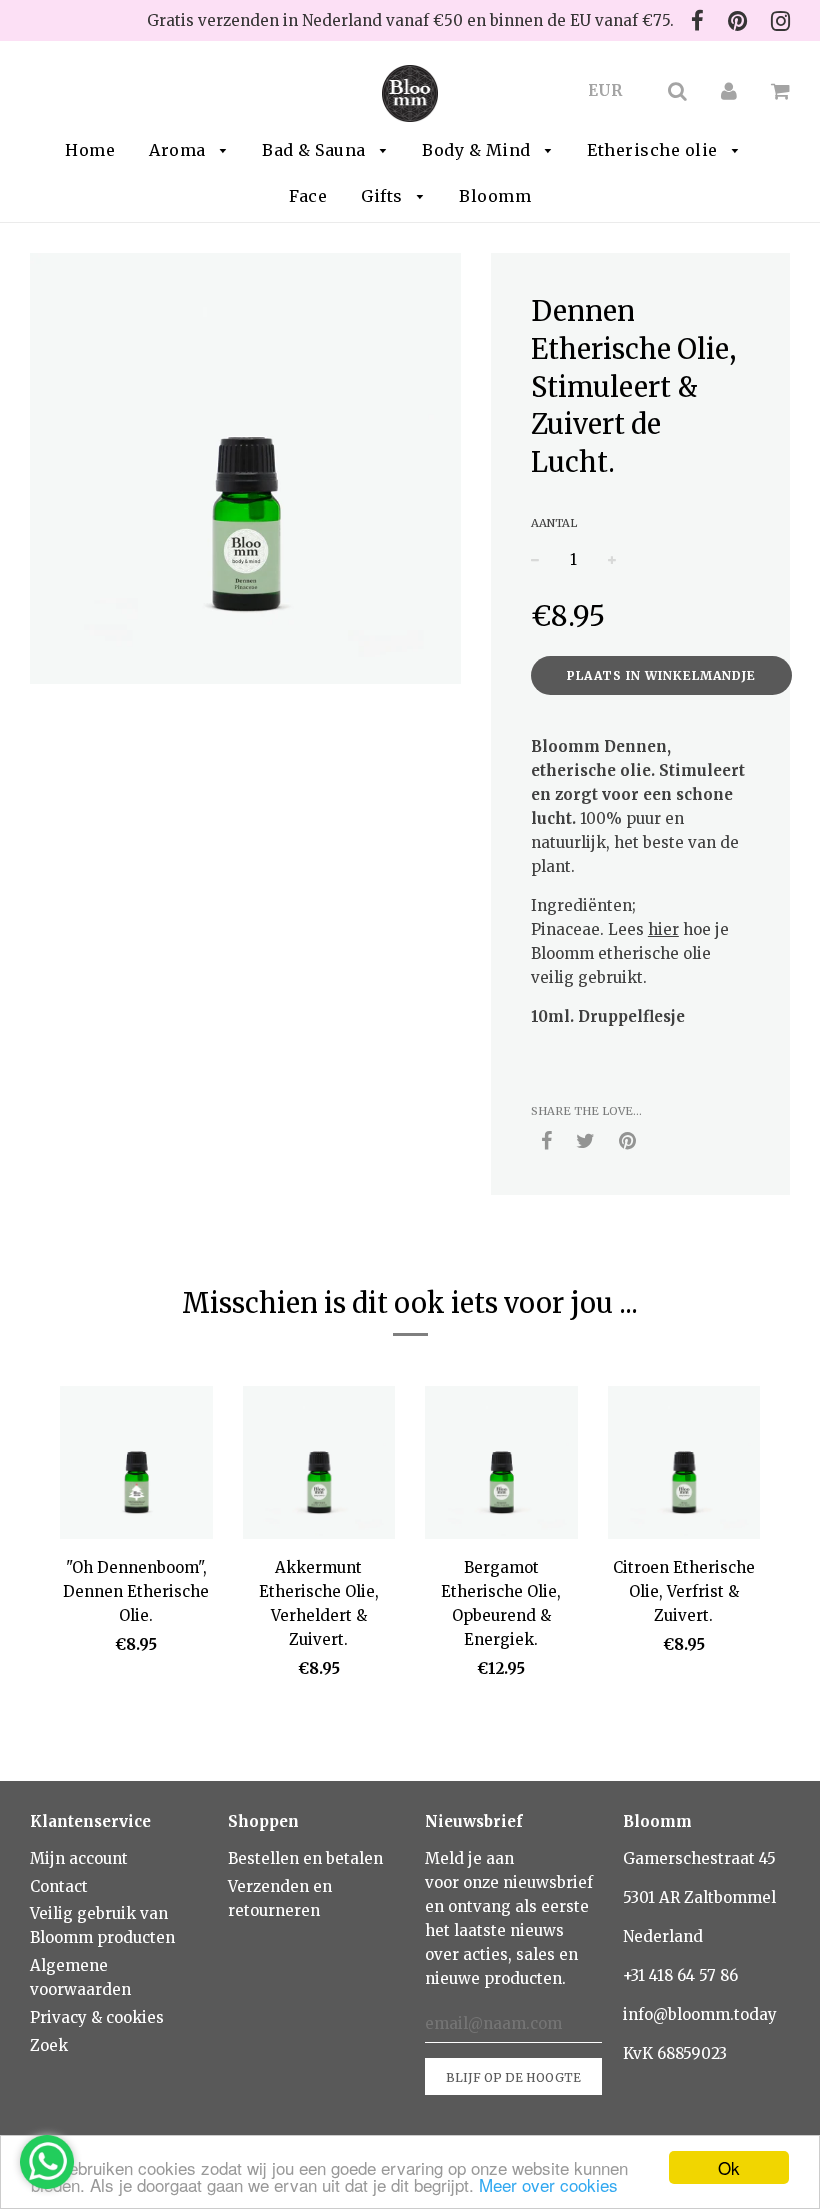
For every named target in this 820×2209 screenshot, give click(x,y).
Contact (59, 1886)
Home (90, 150)
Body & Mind (478, 150)
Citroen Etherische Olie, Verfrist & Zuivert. (684, 1591)
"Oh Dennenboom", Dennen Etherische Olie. (136, 1591)
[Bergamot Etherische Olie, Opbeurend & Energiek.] (501, 1466)
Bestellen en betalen (305, 1858)
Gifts (384, 196)
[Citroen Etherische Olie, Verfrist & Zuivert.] (684, 1466)
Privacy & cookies (97, 2017)
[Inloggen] (729, 90)
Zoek (49, 2045)
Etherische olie (654, 150)
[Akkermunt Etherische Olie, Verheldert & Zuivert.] (319, 1466)
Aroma (179, 150)
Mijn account (79, 1858)
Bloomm (495, 196)
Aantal (554, 523)
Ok (729, 2167)
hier (663, 929)
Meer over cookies (548, 2184)
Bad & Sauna (316, 150)
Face (308, 196)
